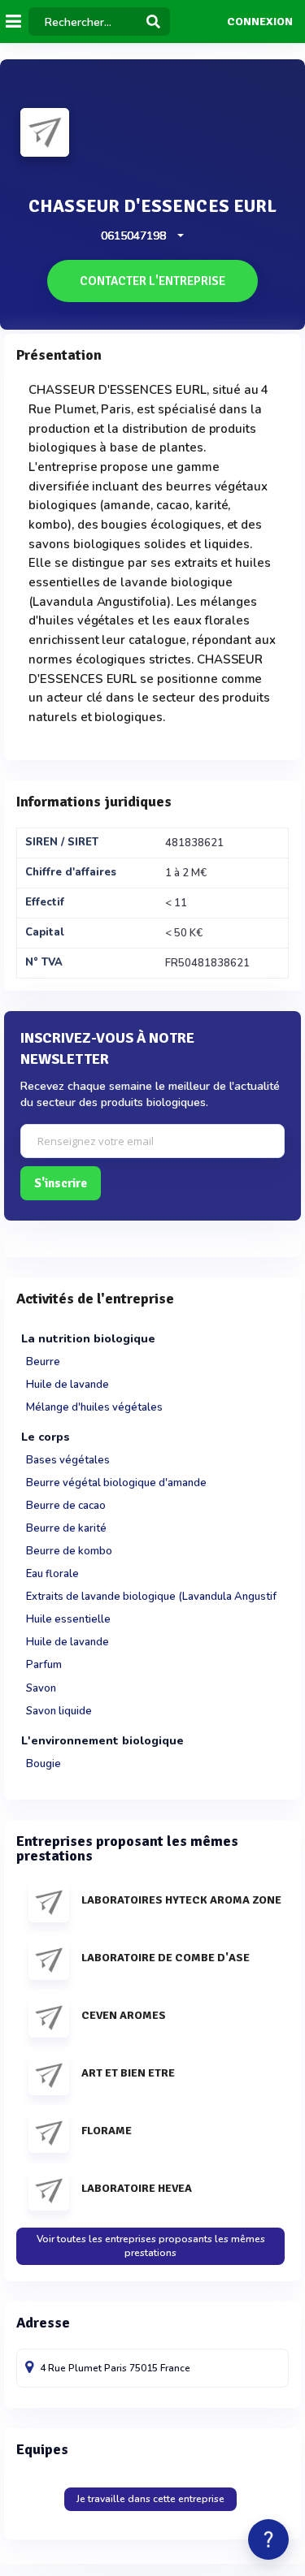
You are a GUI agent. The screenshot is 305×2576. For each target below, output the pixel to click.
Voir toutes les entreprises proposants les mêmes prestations (151, 2246)
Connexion (260, 22)
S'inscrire (61, 1183)
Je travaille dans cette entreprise (150, 2499)
